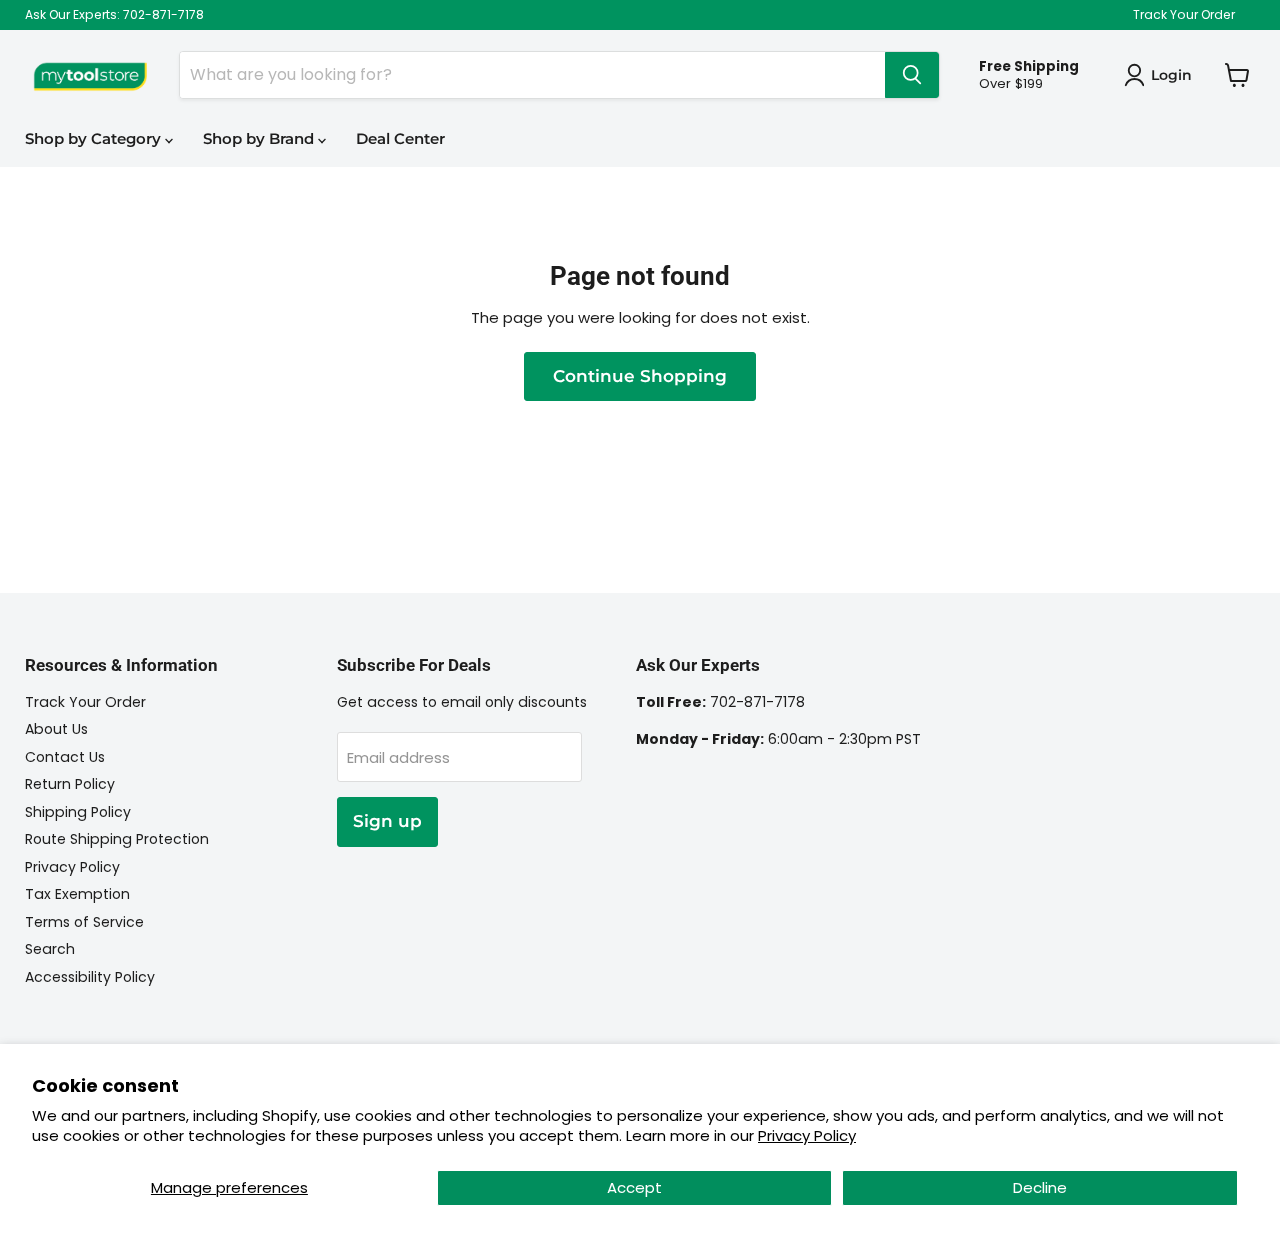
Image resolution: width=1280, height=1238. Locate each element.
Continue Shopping (640, 376)
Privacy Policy (807, 1135)
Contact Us (65, 757)
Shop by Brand (260, 138)
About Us (56, 729)
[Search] (912, 75)
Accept (634, 1187)
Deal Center (400, 138)
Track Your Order (1184, 15)
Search (50, 949)
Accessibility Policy (90, 977)
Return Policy (70, 784)
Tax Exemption (77, 894)
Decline (1040, 1187)
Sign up (387, 821)
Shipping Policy (78, 812)
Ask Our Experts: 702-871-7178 (114, 15)
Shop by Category (95, 138)
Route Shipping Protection (117, 839)
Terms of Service (84, 922)
